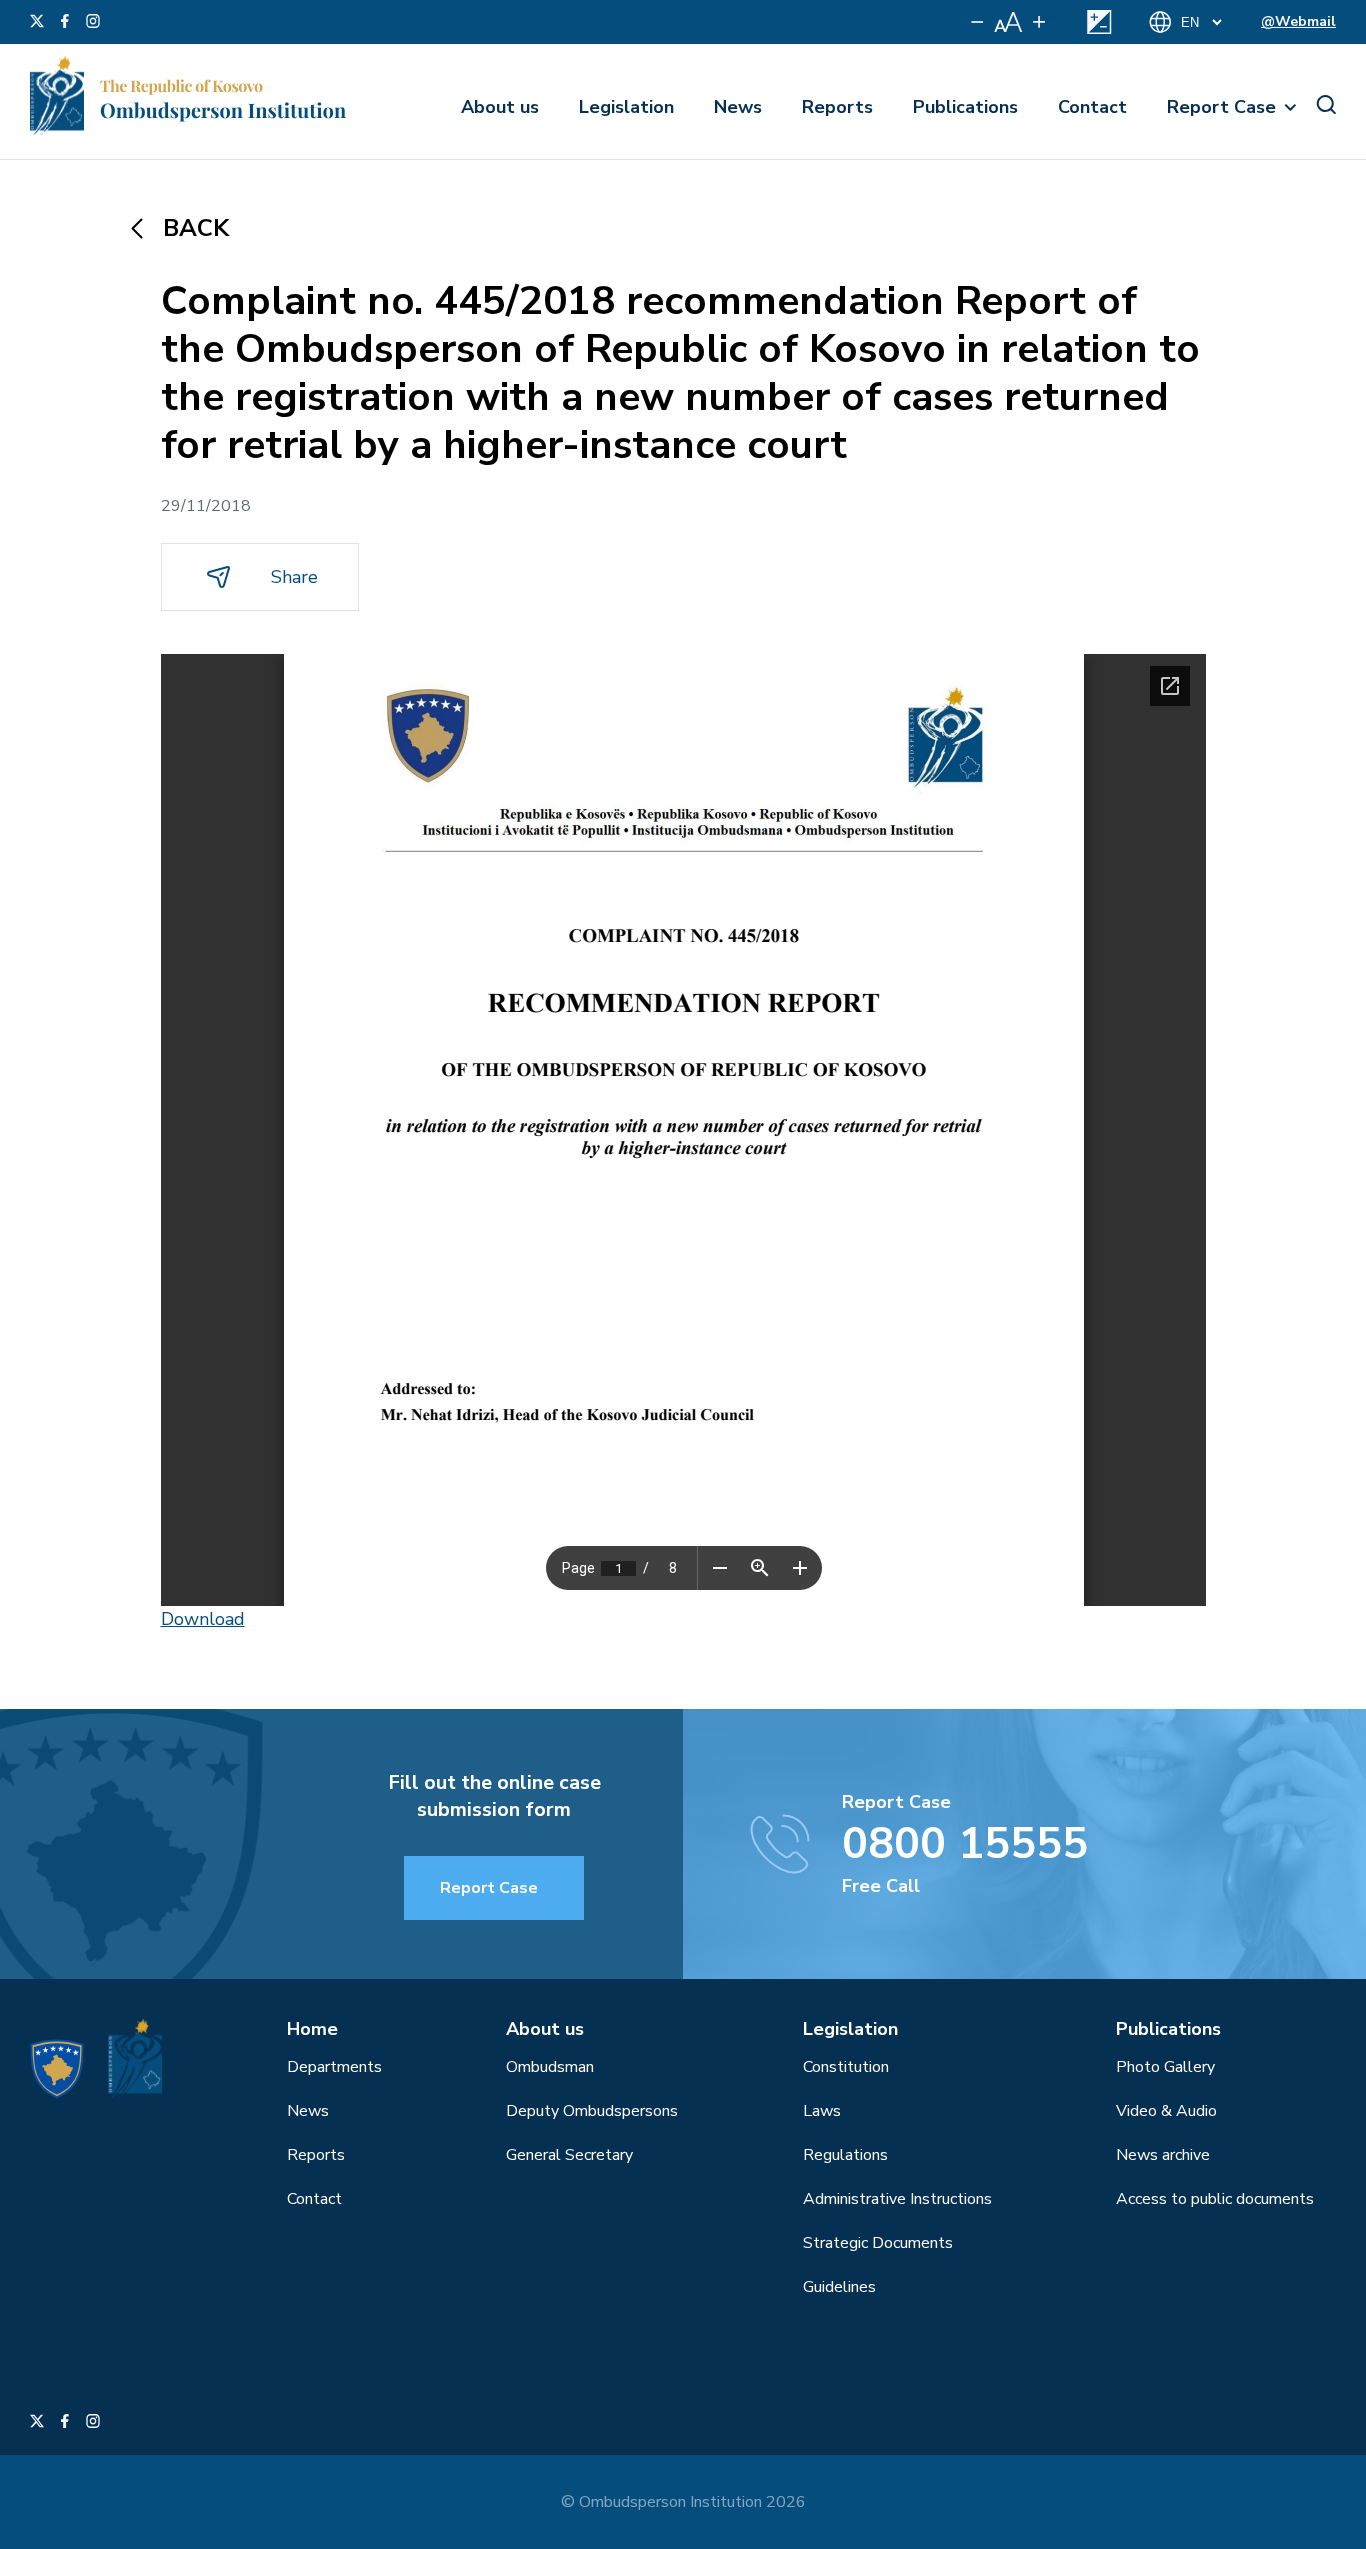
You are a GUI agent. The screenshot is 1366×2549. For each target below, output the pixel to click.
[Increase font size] (1039, 22)
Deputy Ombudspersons (592, 2111)
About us (500, 107)
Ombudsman (550, 2067)
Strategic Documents (878, 2243)
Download (203, 1619)
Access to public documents (1215, 2199)
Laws (822, 2111)
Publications (965, 107)
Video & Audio (1166, 2111)
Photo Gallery (1165, 2067)
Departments (334, 2067)
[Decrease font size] (977, 22)
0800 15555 (965, 1844)
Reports (837, 107)
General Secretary (569, 2155)
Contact (1092, 107)
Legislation (626, 107)
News (738, 107)
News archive (1163, 2155)
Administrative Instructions (897, 2199)
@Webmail (1298, 21)
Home (312, 2029)
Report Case (1221, 107)
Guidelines (839, 2287)
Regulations (845, 2155)
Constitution (846, 2067)
